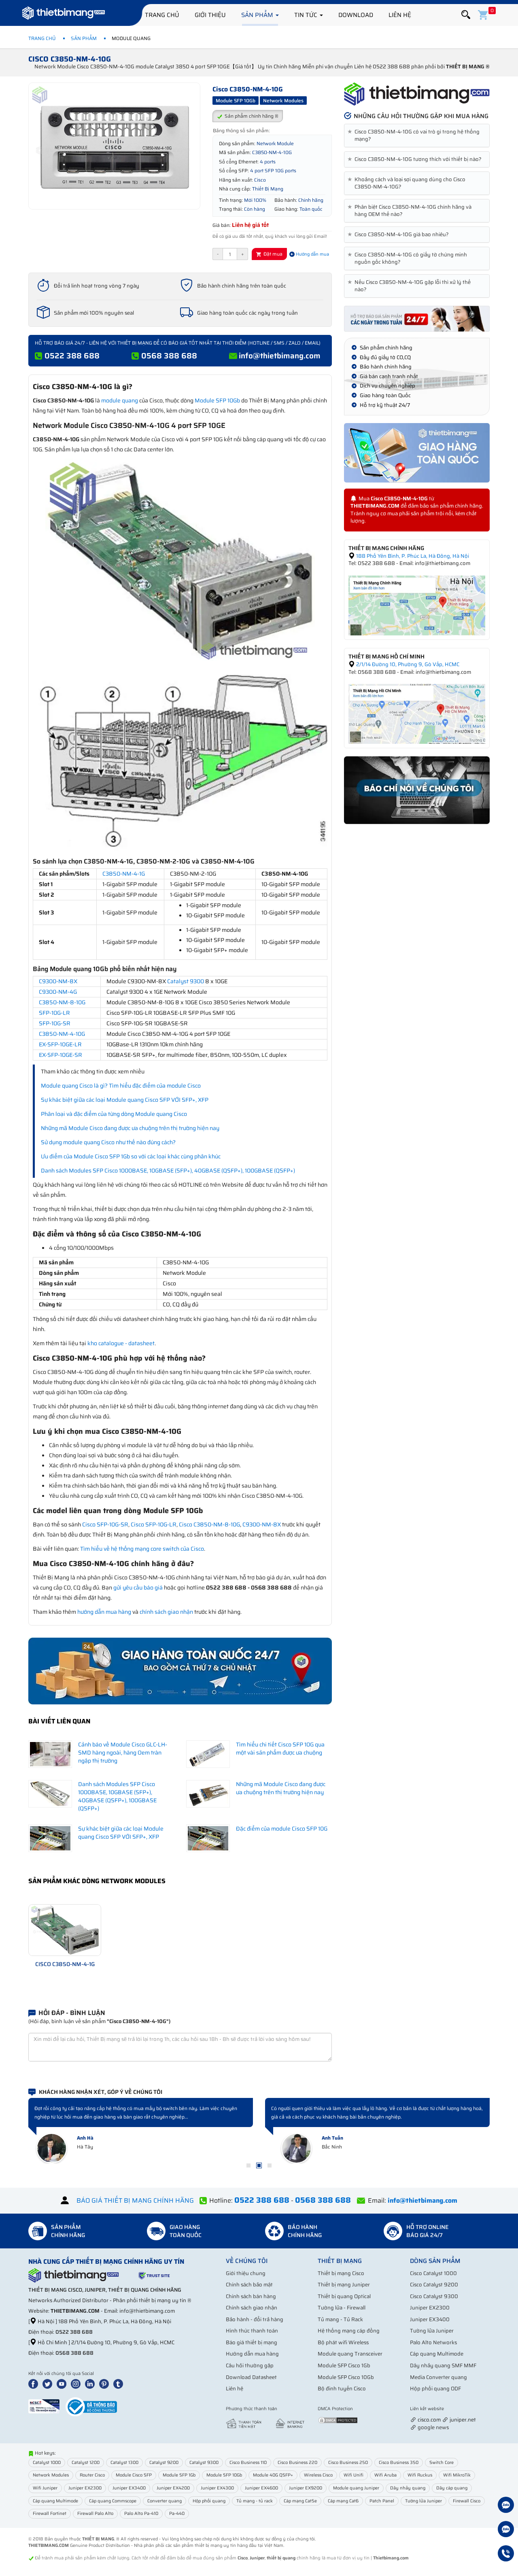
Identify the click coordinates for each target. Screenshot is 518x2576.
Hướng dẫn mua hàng (252, 2354)
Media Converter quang (438, 2377)
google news (433, 2427)
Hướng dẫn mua (312, 254)
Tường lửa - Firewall (342, 2308)
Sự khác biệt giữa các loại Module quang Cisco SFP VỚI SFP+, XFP (125, 1100)
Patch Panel (382, 2501)
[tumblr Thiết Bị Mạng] (120, 2383)
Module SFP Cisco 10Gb (346, 2377)
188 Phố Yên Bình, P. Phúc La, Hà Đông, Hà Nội (412, 556)
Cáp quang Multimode (437, 2354)
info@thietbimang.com (280, 356)
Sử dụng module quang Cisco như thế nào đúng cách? (108, 1142)
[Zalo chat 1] (506, 2506)
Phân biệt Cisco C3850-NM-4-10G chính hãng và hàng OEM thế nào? (411, 211)
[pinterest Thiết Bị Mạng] (106, 2383)
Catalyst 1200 (86, 2463)
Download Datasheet (251, 2377)
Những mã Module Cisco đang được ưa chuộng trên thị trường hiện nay (130, 1128)
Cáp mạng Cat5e (300, 2501)
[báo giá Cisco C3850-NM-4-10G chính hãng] (417, 318)
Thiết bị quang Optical (344, 2296)
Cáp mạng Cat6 (343, 2501)
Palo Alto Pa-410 (141, 2514)
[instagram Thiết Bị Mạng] (77, 2383)
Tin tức (307, 15)
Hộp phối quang (209, 2501)
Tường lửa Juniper (432, 2331)
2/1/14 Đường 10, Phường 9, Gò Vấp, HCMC (407, 664)
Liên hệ (400, 15)
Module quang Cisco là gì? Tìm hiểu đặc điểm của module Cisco (121, 1086)
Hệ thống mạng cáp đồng (349, 2331)
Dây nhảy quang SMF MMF (443, 2365)
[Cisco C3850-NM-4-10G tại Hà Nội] (417, 605)
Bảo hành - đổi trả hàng (255, 2319)
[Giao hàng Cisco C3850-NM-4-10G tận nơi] (417, 453)
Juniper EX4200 (173, 2488)
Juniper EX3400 (430, 2319)
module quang (120, 400)
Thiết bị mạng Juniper (344, 2285)
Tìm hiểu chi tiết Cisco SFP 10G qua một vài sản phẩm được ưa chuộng (280, 1748)
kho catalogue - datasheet (121, 1343)
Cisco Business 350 (399, 2463)
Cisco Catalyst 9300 (434, 2296)
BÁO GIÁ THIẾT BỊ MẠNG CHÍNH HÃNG (135, 2200)
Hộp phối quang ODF (435, 2389)
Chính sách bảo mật (249, 2285)
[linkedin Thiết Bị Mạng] (91, 2383)
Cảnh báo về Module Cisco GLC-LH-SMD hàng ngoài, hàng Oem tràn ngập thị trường (123, 1753)
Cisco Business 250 (348, 2463)
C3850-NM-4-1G (124, 874)
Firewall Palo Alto (95, 2514)
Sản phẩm (258, 15)
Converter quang (165, 2501)
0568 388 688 (169, 356)
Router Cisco (92, 2475)
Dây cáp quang (452, 2488)
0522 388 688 (72, 356)
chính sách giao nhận (166, 1612)
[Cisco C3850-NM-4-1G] (65, 1929)
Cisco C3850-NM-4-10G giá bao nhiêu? (400, 235)
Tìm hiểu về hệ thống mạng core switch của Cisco (142, 1549)
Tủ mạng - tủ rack (255, 2501)
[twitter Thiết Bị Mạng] (49, 2383)
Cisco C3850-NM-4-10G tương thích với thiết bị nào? (416, 159)
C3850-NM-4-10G (62, 1034)
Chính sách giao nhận (252, 2308)
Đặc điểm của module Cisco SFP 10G (282, 1829)
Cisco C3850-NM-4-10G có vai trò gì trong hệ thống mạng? (415, 135)
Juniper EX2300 (430, 2308)
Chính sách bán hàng (251, 2296)
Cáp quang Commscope (113, 2501)
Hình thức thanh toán (252, 2331)
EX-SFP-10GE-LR (60, 1044)
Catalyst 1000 (47, 2463)
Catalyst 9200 (164, 2463)
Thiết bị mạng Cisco (341, 2273)
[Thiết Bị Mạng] (64, 14)
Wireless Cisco (318, 2475)
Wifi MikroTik (457, 2475)
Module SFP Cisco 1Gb (344, 2365)
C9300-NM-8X (58, 981)
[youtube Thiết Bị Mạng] (63, 2383)
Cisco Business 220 (297, 2463)
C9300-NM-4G (58, 992)
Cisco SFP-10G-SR (105, 1524)
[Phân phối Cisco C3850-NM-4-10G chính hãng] (417, 94)
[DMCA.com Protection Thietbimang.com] (338, 2420)
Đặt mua (272, 254)
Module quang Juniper (356, 2488)
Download (356, 15)
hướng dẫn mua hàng (104, 1612)
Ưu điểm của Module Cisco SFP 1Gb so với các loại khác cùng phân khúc (131, 1156)
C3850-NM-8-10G (62, 1002)
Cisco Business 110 (248, 2463)
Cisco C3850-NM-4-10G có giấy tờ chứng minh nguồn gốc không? (409, 258)
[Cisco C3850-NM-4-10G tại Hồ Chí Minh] (417, 713)
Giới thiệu (210, 15)
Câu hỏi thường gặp (250, 2365)
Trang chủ (162, 15)
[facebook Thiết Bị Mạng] (35, 2383)
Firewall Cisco (467, 2501)
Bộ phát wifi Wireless (343, 2342)
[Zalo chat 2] (506, 2530)
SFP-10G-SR (55, 1023)
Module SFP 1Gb (179, 2475)
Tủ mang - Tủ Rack (340, 2319)
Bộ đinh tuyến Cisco (342, 2389)
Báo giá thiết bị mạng (252, 2342)
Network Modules (51, 2475)
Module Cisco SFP (134, 2475)
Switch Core (442, 2463)
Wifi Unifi (353, 2475)
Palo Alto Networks (433, 2342)
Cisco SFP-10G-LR (154, 1524)
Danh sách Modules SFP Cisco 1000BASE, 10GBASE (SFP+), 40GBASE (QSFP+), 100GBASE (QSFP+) (168, 1171)
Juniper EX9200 (306, 2488)
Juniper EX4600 (261, 2488)
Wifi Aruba (385, 2475)
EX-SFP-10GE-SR (61, 1055)
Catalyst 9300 (186, 981)
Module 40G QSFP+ (273, 2475)
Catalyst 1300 (124, 2463)
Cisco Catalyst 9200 (434, 2285)
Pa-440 (177, 2514)
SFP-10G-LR (54, 1013)
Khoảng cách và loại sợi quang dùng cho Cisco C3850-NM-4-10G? (408, 183)
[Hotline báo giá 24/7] (506, 2555)
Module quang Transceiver (350, 2354)
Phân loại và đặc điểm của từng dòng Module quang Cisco (114, 1114)
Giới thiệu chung (246, 2273)
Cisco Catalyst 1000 (433, 2273)
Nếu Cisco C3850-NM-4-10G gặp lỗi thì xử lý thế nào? (411, 286)
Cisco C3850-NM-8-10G (209, 1524)
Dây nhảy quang (408, 2488)
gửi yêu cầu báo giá (138, 1588)
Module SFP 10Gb (217, 400)
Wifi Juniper (45, 2488)
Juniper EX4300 (217, 2488)
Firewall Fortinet (50, 2514)
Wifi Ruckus (420, 2475)
